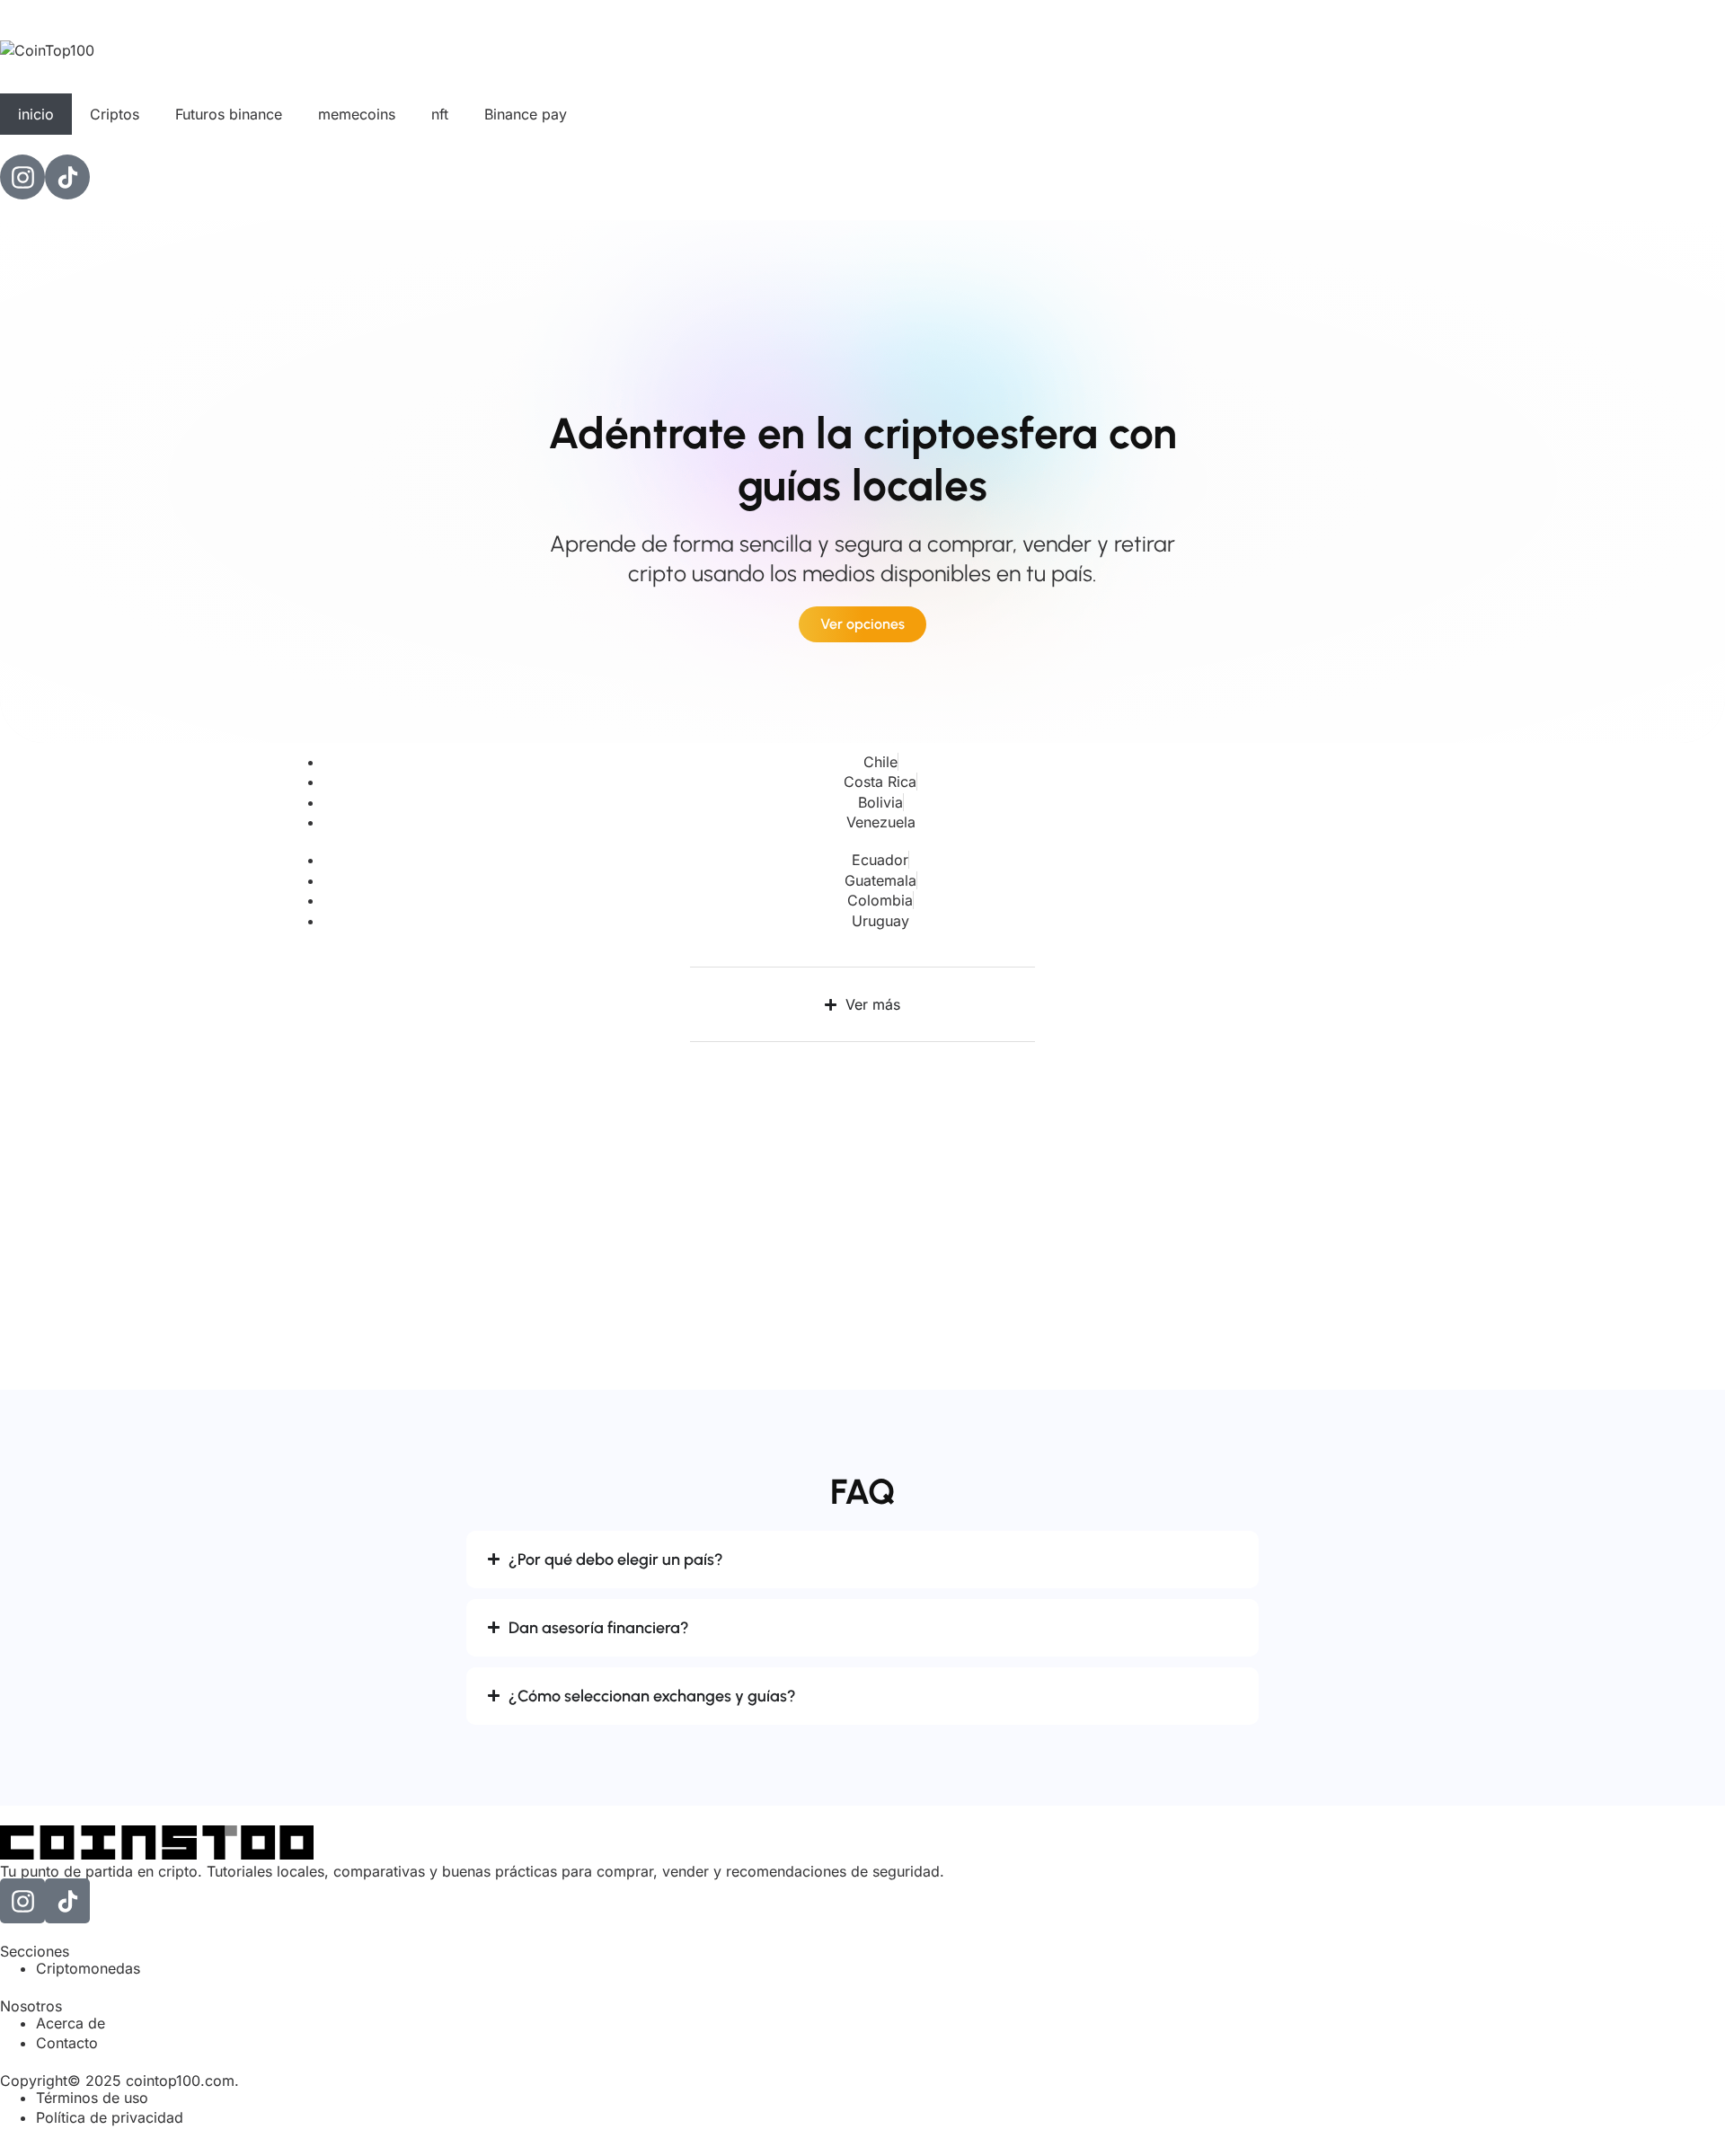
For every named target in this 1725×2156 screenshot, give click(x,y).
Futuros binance (229, 114)
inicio (36, 114)
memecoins (357, 114)
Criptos (115, 114)
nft (440, 114)
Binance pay (526, 114)
